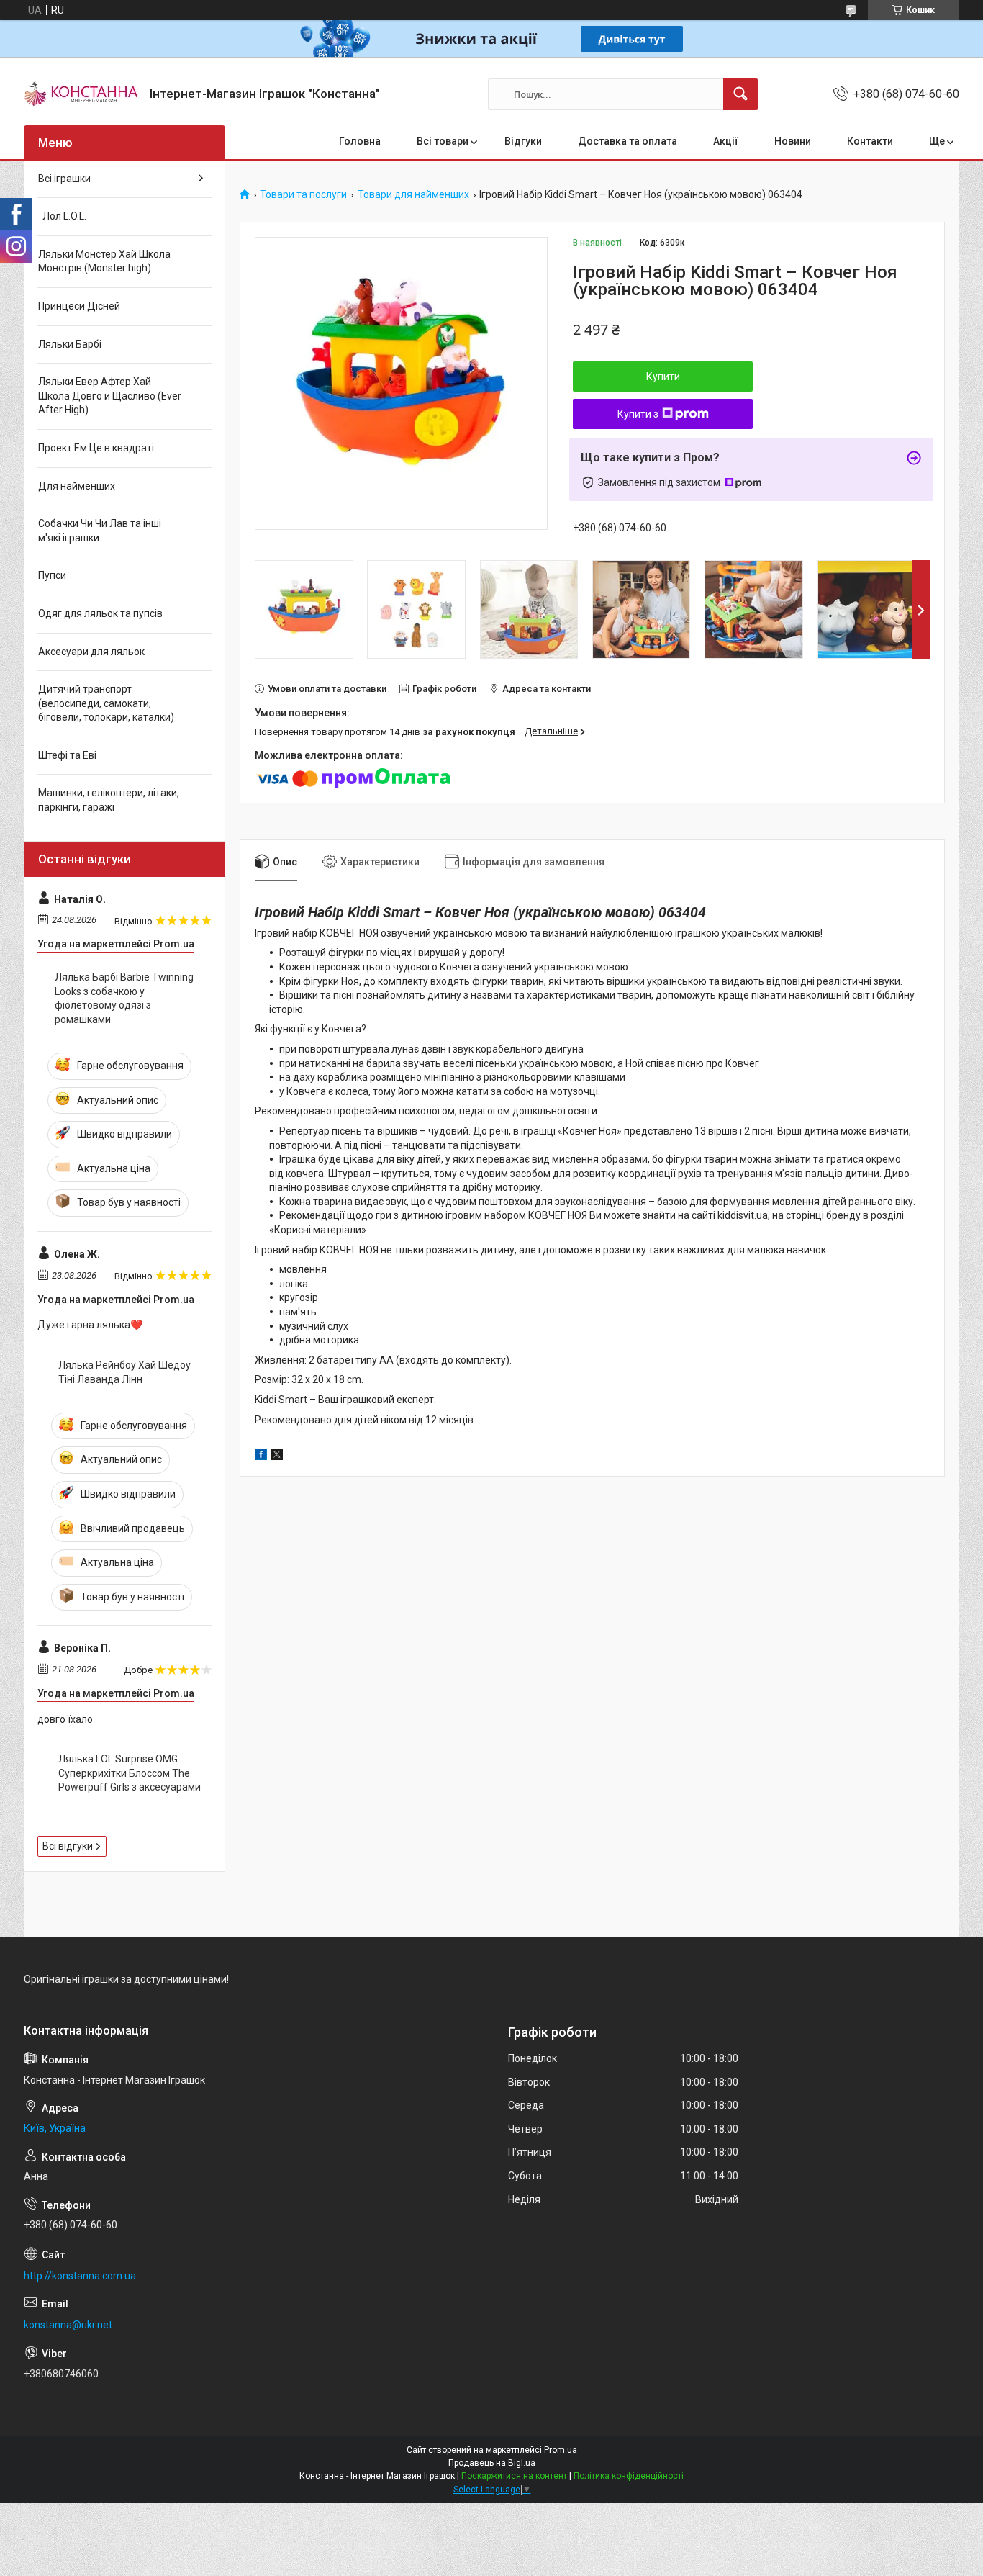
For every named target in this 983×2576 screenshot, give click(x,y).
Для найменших (77, 486)
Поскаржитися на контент (514, 2476)
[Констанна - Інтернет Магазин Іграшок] (81, 94)
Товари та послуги (303, 195)
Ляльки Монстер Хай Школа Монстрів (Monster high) (104, 261)
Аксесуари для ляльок (91, 652)
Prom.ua (561, 2450)
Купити (663, 377)
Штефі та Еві (67, 755)
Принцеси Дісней (79, 306)
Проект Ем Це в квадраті (96, 448)
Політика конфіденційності (629, 2476)
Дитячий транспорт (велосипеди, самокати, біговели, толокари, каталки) (106, 703)
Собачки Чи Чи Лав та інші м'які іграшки (100, 531)
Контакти (870, 141)
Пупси (52, 575)
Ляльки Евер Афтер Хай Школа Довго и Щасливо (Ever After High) (110, 396)
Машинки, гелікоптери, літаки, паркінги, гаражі (109, 800)
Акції (726, 141)
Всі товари (443, 141)
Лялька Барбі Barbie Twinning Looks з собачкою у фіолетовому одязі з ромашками (124, 998)
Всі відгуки (68, 1846)
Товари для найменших (413, 195)
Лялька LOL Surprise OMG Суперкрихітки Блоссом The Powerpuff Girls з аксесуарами (130, 1773)
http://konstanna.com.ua (80, 2276)
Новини (793, 141)
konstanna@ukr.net (68, 2325)
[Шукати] (740, 94)
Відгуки (523, 141)
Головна (360, 141)
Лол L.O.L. (62, 216)
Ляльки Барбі (70, 344)
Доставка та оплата (628, 141)
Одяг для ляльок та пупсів (100, 613)
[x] (277, 1456)
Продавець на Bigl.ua (492, 2463)
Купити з (638, 414)
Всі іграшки (64, 179)
